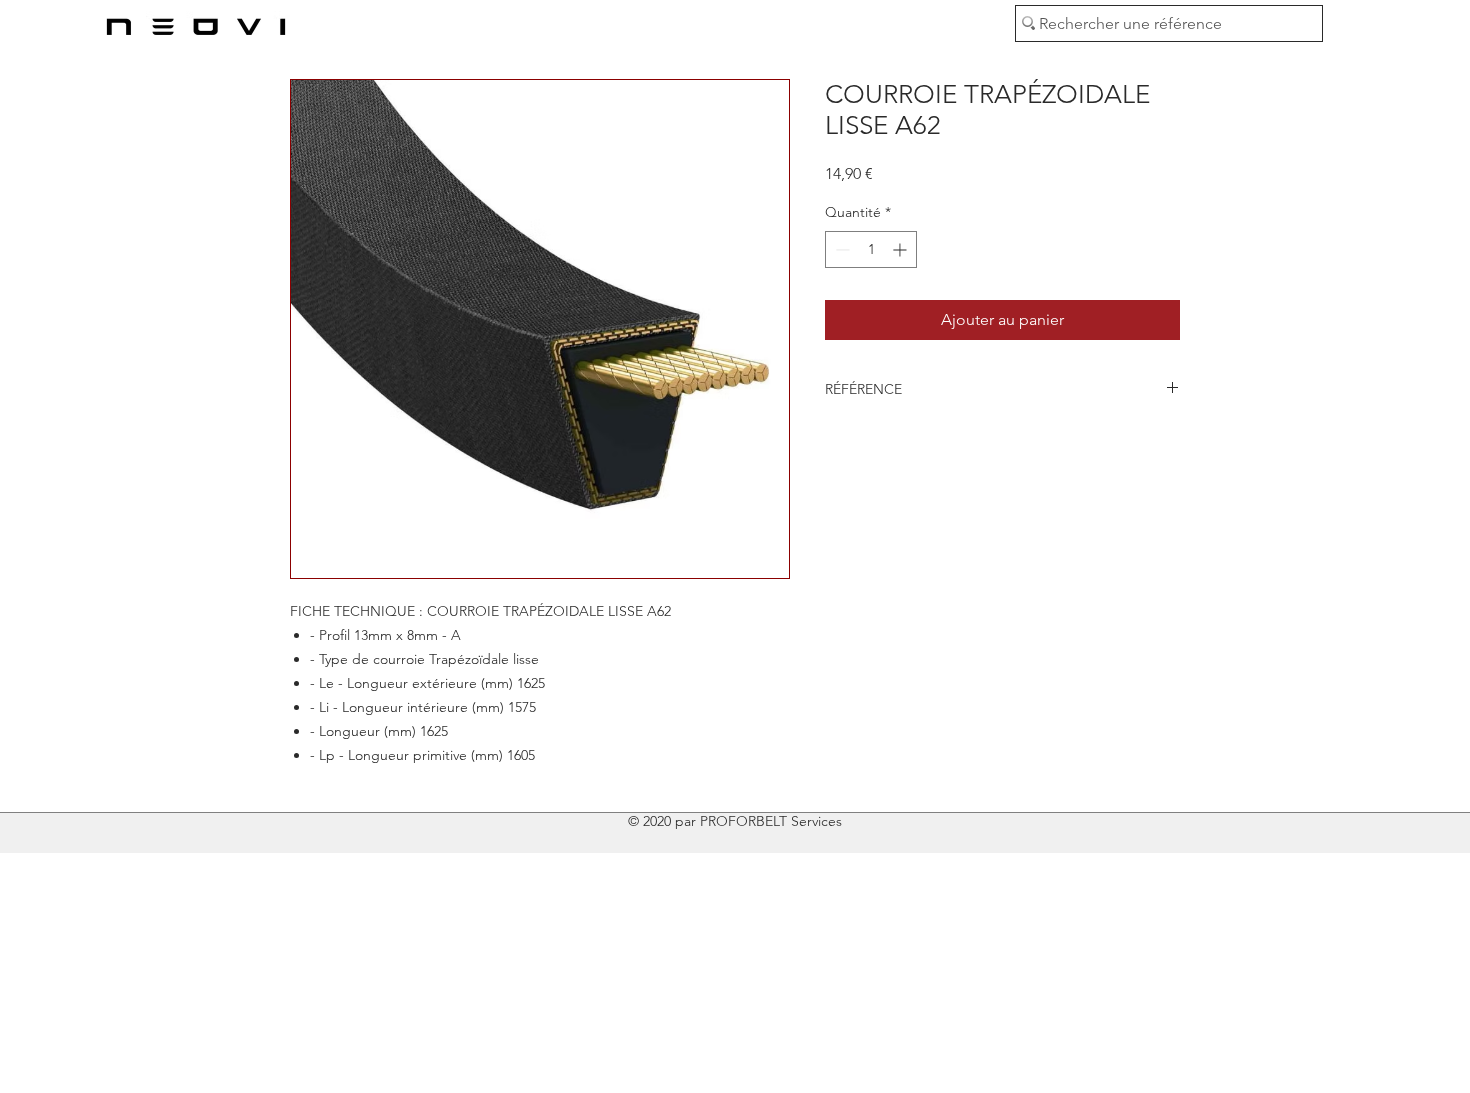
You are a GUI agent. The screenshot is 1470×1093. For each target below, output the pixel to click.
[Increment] (901, 249)
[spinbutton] (871, 249)
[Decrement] (840, 249)
